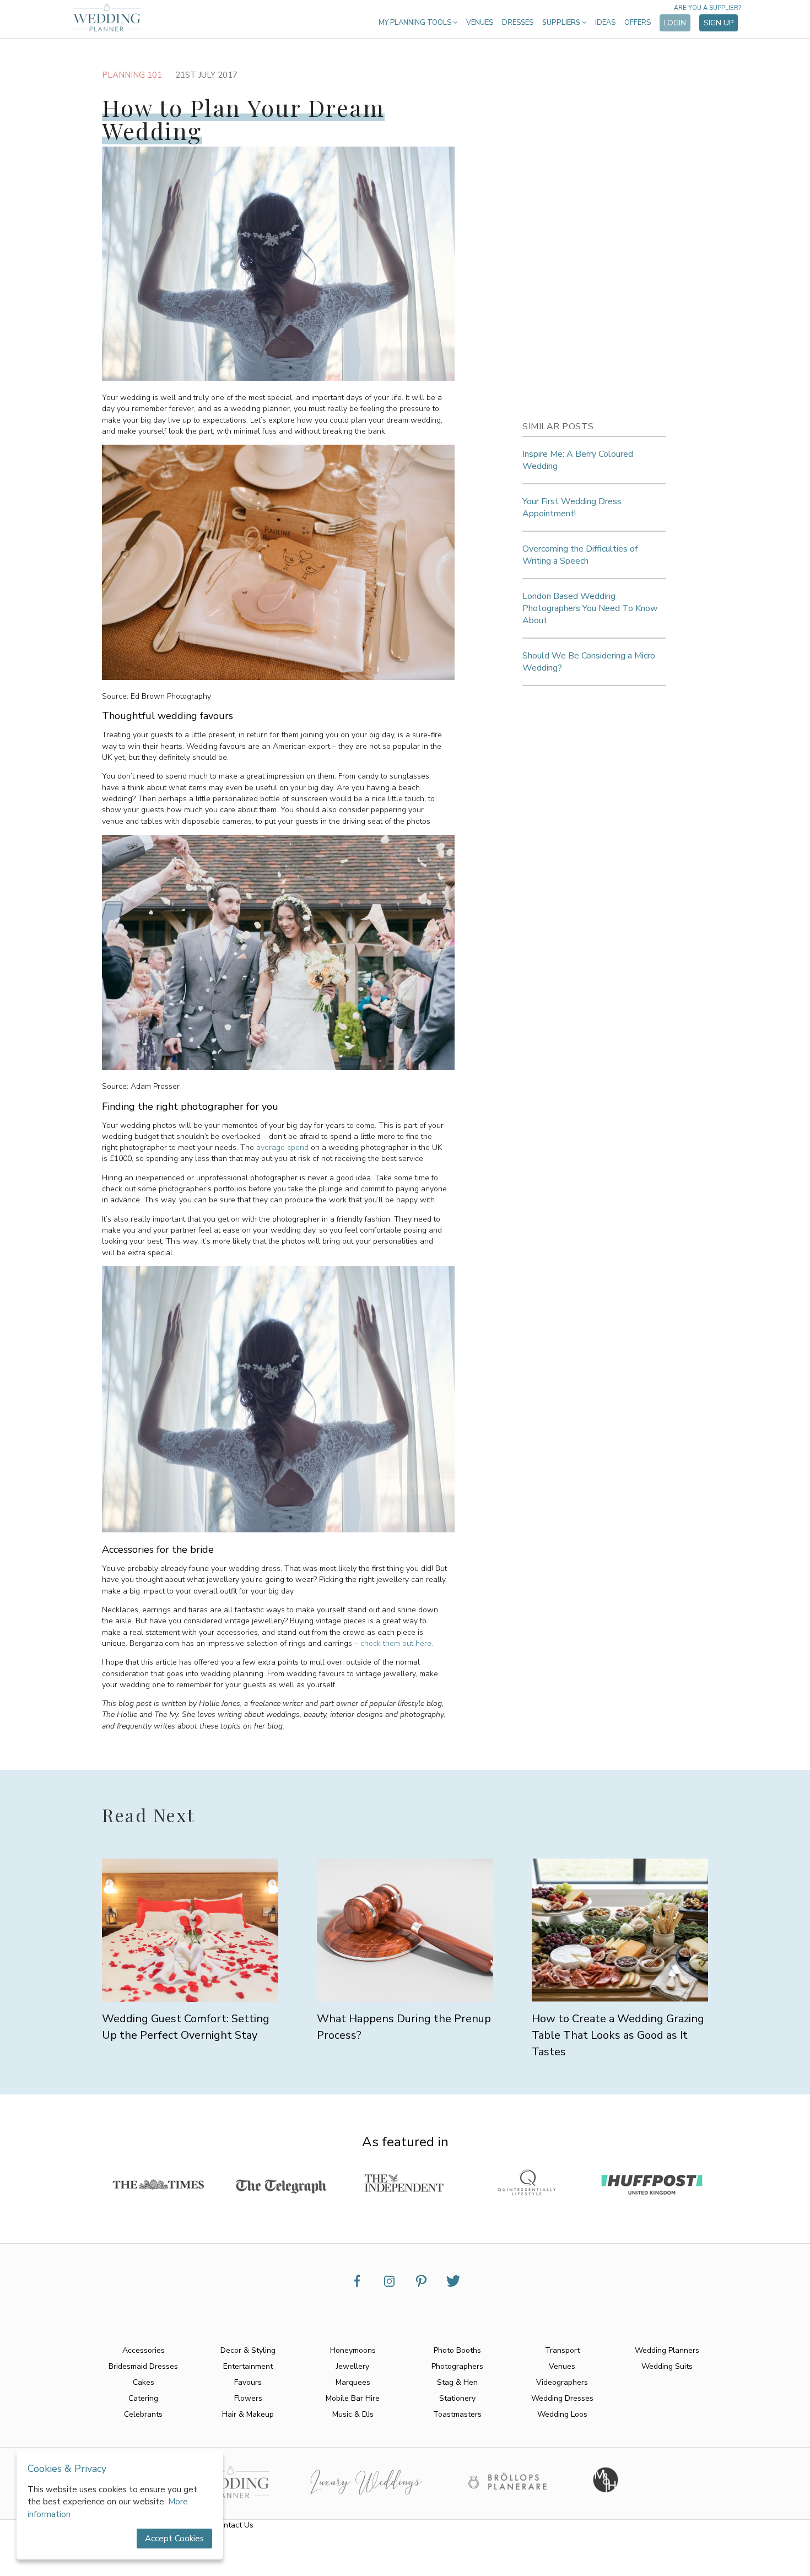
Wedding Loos (562, 2414)
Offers (638, 23)
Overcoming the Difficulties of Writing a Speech (580, 555)
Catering (143, 2398)
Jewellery (353, 2366)
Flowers (248, 2398)
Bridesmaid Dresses (143, 2366)
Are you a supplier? (708, 8)
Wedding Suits (667, 2366)
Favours (248, 2382)
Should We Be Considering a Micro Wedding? (589, 662)
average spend (282, 1147)
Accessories (144, 2350)
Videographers (562, 2382)
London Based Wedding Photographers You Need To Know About (590, 608)
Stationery (457, 2398)
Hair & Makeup (248, 2414)
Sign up (719, 23)
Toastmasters (457, 2414)
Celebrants (143, 2414)
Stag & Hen (457, 2382)
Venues (480, 23)
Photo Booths (457, 2350)
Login (675, 23)
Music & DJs (353, 2414)
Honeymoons (353, 2350)
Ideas (605, 23)
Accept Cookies (174, 2539)
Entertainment (248, 2366)
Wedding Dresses (562, 2398)
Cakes (144, 2382)
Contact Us (234, 2525)
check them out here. (397, 1643)
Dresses (518, 23)
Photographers (457, 2366)
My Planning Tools (416, 23)
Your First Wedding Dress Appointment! (572, 507)
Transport (562, 2350)
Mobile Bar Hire (353, 2398)
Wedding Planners (667, 2350)
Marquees (353, 2382)
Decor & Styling (248, 2350)
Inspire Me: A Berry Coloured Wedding (578, 460)
